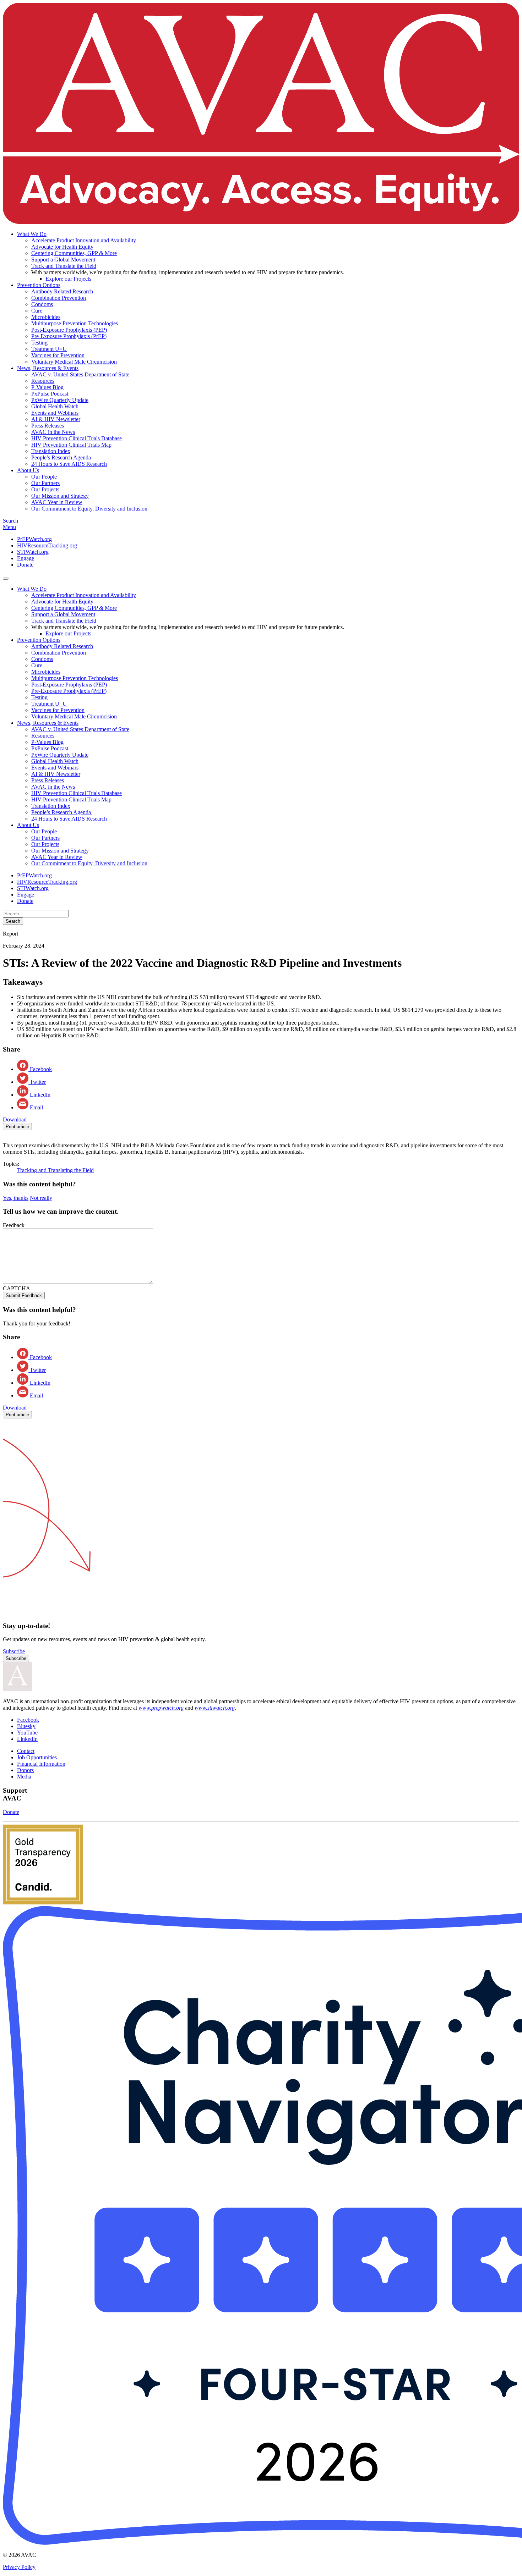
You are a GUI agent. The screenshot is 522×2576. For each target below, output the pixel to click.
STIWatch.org (33, 552)
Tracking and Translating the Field (55, 1170)
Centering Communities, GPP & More (74, 253)
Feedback (14, 1225)
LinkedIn (27, 1739)
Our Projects (45, 489)
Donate (25, 565)
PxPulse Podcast (50, 394)
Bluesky (26, 1726)
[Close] (6, 579)
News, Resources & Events (48, 368)
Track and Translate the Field (64, 266)
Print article (17, 1127)
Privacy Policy (19, 2567)
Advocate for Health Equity (62, 247)
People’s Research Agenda (62, 457)
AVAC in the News (53, 432)
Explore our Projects (68, 279)
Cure (37, 311)
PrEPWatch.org (34, 539)
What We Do (32, 234)
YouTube (27, 1733)
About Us (28, 470)
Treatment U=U (49, 349)
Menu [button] (9, 527)
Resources (43, 381)
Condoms (42, 304)
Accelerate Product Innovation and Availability (84, 240)
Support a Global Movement (63, 260)
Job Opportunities (37, 1757)
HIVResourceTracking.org (47, 545)
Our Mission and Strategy (60, 496)
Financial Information (41, 1764)
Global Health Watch (55, 406)
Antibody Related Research (62, 291)
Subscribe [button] (14, 1651)
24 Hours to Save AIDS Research (69, 464)
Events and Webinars (55, 413)
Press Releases (48, 426)
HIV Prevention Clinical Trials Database (77, 438)
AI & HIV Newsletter (56, 419)
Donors (25, 1770)
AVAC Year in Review (57, 502)
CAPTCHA (17, 1288)
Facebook (28, 1720)
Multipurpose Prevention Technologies (75, 323)
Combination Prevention (59, 298)
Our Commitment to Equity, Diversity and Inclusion (89, 509)
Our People (44, 477)
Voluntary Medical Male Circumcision (74, 362)
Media (24, 1777)
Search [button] (10, 521)
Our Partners (45, 483)
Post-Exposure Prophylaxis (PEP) (69, 330)
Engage (26, 558)
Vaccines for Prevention (58, 355)
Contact (26, 1751)
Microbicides (46, 317)
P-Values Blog (47, 387)
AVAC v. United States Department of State (80, 374)
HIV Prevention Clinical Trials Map (71, 445)
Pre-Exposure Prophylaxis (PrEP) (69, 336)
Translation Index (51, 451)
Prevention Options (39, 285)
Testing (39, 343)
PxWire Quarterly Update (60, 400)
